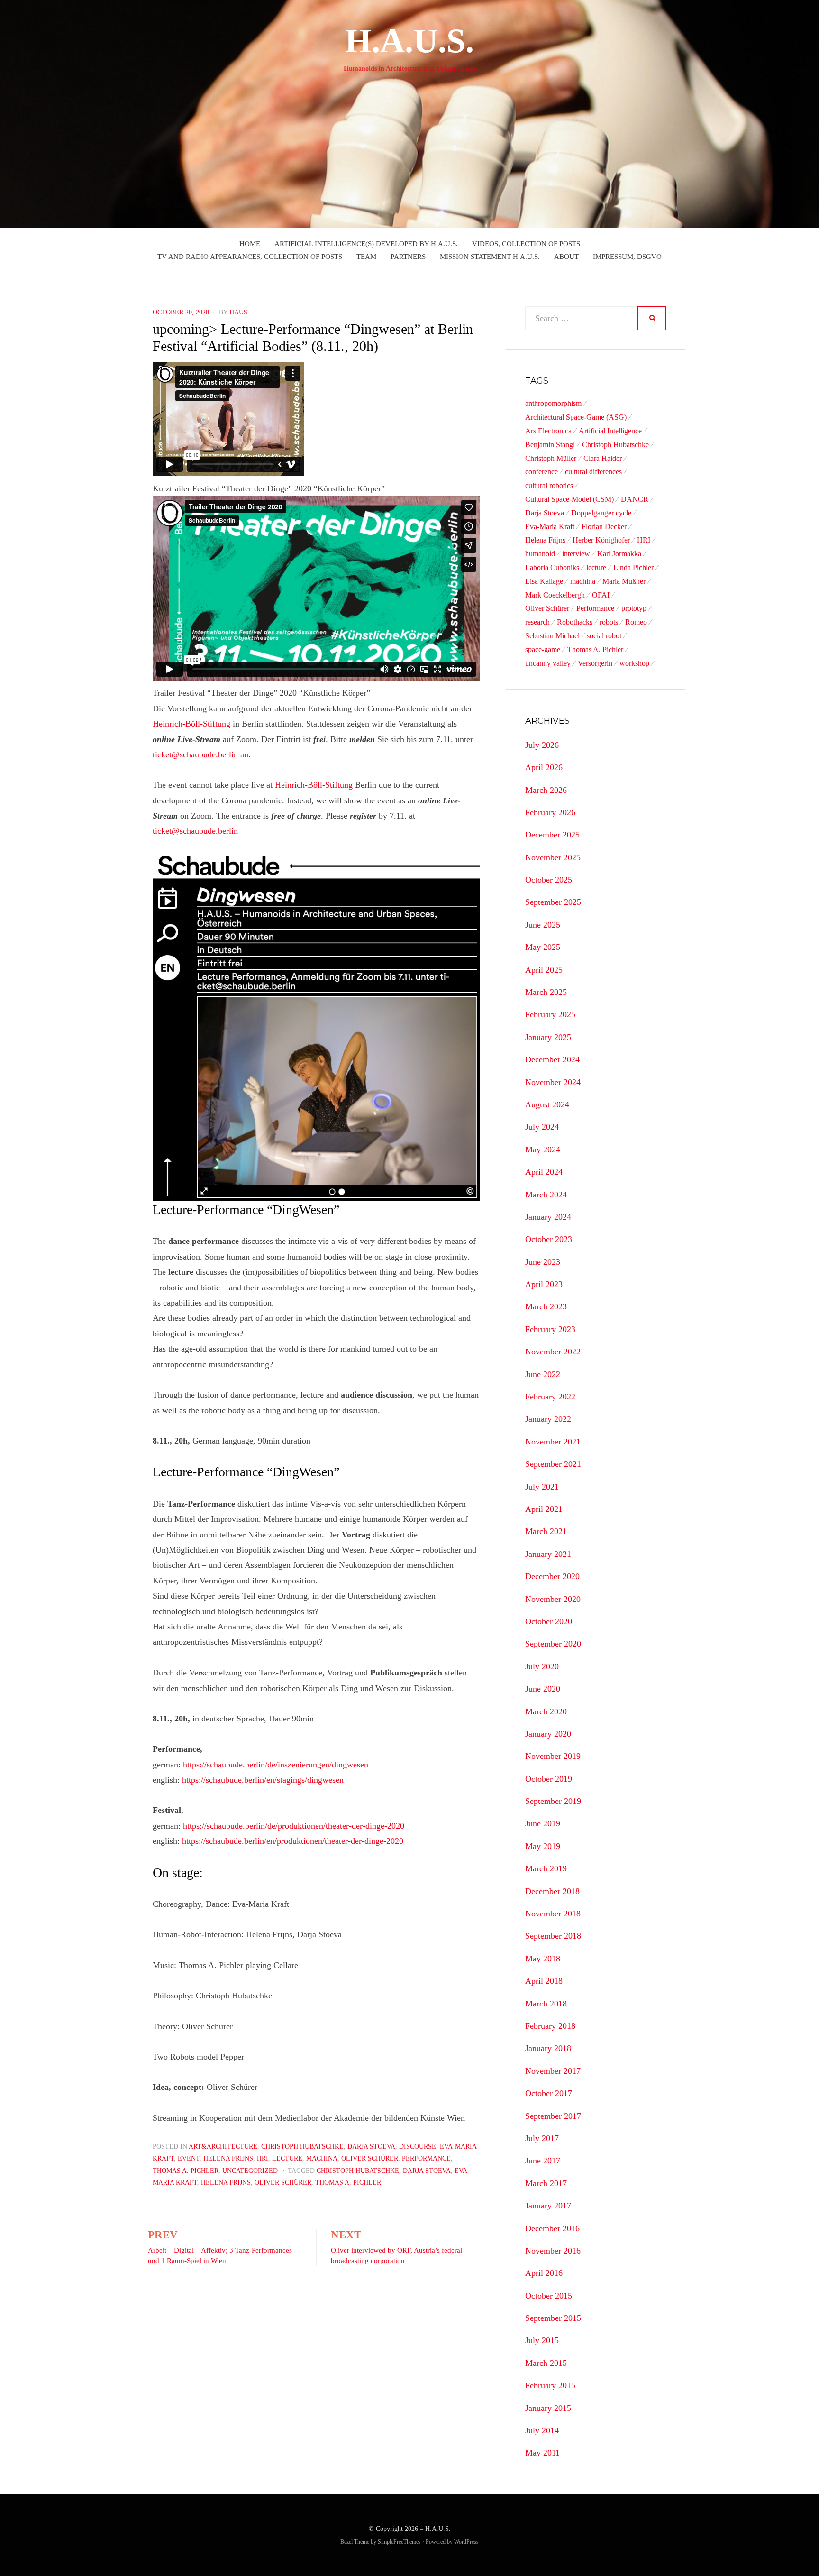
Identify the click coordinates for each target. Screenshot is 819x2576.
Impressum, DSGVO (627, 257)
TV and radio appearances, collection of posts (250, 257)
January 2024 (548, 1217)
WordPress (466, 2542)
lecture (596, 567)
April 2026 (544, 767)
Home (250, 244)
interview (576, 554)
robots (609, 622)
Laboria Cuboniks (552, 567)
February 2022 (550, 1397)
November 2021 (553, 1442)
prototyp (634, 608)
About (566, 257)
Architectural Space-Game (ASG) (576, 417)
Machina (322, 2158)
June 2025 (543, 925)
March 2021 (546, 1531)
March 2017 (546, 2183)
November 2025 (553, 857)
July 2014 (542, 2430)
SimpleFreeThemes (399, 2542)
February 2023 (550, 1329)
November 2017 (553, 2071)
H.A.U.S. (409, 41)
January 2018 (548, 2048)
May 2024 (543, 1150)
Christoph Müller (551, 458)
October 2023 (549, 1239)
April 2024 (544, 1172)
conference (541, 472)
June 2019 (543, 1823)
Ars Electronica (548, 431)
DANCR (635, 499)
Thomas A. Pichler (186, 2171)
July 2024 (542, 1127)
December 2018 (552, 1891)
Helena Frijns (228, 2158)
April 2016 (544, 2273)
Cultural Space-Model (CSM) (569, 499)
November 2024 (553, 1082)
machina (583, 581)
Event (189, 2158)
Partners (408, 257)
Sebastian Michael (552, 636)
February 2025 (550, 1014)
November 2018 (553, 1914)
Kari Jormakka (619, 554)
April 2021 (544, 1509)
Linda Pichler (633, 567)
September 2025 (553, 902)
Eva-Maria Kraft (550, 527)
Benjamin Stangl (550, 445)
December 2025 (552, 835)
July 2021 (542, 1487)
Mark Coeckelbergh (555, 595)
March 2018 (546, 2004)
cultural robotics (549, 485)
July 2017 (542, 2138)
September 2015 (553, 2318)
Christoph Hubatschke (302, 2147)
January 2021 (548, 1554)
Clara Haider (603, 458)
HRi (263, 2158)
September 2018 (553, 1936)
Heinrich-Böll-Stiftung (191, 724)
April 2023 (544, 1284)
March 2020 (546, 1711)
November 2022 (553, 1352)
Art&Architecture (223, 2147)
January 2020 (548, 1734)
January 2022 (548, 1419)
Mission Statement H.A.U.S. (490, 257)
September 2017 (553, 2116)
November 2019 (553, 1756)
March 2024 (546, 1195)
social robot (604, 636)
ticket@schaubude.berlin (195, 754)
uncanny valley (548, 663)
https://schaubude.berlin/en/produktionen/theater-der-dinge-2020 (293, 1841)
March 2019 (546, 1868)
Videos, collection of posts (526, 244)
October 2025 (549, 880)
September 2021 (553, 1464)
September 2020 (553, 1644)
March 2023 (546, 1306)
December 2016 (552, 2228)
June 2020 (543, 1689)
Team (366, 257)
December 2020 (552, 1576)
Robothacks (575, 622)
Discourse (418, 2147)
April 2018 (544, 1981)
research (537, 622)
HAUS (238, 312)
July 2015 (542, 2340)
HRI (644, 540)
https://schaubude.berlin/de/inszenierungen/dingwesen (276, 1765)
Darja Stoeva (371, 2147)
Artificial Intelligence (610, 431)
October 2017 (549, 2093)
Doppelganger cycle (601, 513)
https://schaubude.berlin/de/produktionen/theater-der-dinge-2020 (294, 1826)
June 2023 (543, 1262)
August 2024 (547, 1104)
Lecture (287, 2158)
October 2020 (549, 1621)
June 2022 (543, 1374)
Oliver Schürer (370, 2158)
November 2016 (553, 2251)
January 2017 (548, 2206)
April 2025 (544, 970)
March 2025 (546, 992)
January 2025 (548, 1037)
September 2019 (553, 1801)
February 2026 (550, 812)
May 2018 (543, 1959)
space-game (543, 649)
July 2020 (542, 1666)
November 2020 (553, 1599)
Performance (426, 2158)
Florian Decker (604, 527)
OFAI (601, 595)
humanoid (540, 554)
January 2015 (548, 2408)
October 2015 (549, 2296)
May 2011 (542, 2453)
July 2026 (542, 745)
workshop (634, 663)
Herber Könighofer (601, 540)
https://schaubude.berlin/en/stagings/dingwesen (263, 1780)
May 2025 (543, 947)
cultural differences (593, 472)
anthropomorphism (553, 403)
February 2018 (550, 2026)
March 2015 (546, 2363)
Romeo (636, 622)
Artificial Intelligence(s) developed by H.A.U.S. (366, 244)
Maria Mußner (624, 581)
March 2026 (546, 790)
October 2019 (549, 1779)
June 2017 (543, 2161)
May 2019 (543, 1846)
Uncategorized (250, 2171)
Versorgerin (595, 663)
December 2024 (552, 1059)
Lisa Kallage (544, 581)
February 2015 (550, 2385)
